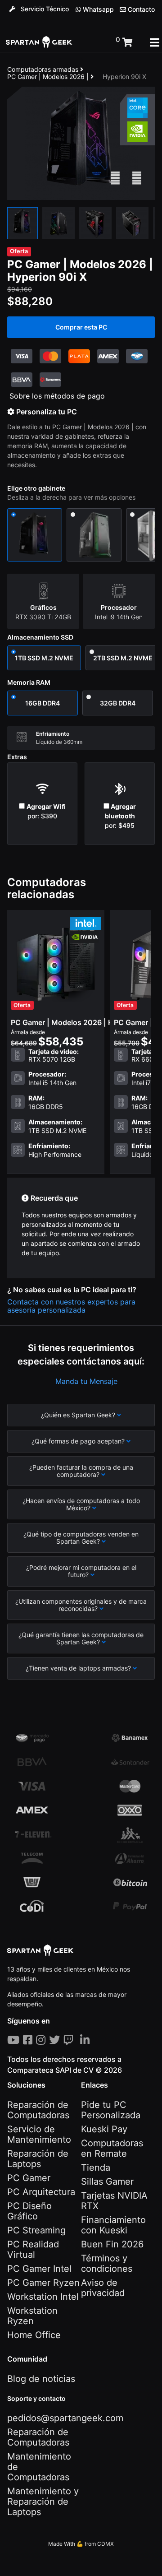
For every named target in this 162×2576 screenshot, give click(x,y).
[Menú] (155, 42)
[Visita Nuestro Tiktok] (78, 2040)
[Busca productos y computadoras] (94, 43)
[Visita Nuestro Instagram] (43, 2040)
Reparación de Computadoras (38, 2110)
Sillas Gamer (107, 2181)
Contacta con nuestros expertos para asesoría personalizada (71, 1306)
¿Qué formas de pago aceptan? (79, 1441)
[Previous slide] (115, 178)
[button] (22, 223)
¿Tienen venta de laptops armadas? (79, 1668)
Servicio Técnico (44, 9)
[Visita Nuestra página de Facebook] (29, 2040)
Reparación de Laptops (38, 2159)
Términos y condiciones (107, 2263)
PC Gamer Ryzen (43, 2283)
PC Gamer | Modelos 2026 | (49, 77)
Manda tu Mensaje (86, 1381)
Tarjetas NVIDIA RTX (114, 2201)
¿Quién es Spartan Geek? (79, 1415)
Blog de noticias (41, 2379)
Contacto (140, 9)
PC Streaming (36, 2230)
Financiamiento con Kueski (113, 2225)
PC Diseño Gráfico (29, 2211)
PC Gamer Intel (39, 2269)
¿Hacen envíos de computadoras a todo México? (81, 1504)
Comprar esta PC (81, 327)
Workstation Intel (43, 2297)
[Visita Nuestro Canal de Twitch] (70, 2040)
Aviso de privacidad (103, 2288)
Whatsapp (97, 9)
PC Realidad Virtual (33, 2249)
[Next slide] (137, 178)
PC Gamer (29, 2178)
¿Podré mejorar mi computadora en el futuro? (81, 1571)
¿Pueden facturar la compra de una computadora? (81, 1471)
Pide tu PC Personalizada (111, 2110)
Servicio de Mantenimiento (39, 2134)
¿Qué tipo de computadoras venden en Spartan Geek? (81, 1538)
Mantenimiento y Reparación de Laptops (43, 2502)
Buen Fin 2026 (112, 2244)
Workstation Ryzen (32, 2316)
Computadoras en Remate (112, 2148)
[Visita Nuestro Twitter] (56, 2040)
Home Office (34, 2335)
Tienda (96, 2168)
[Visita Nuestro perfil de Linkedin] (87, 2040)
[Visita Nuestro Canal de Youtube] (15, 2040)
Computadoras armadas (44, 69)
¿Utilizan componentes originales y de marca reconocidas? (81, 1605)
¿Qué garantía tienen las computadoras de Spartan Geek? (81, 1638)
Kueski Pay (104, 2129)
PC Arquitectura (41, 2192)
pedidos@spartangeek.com (65, 2418)
